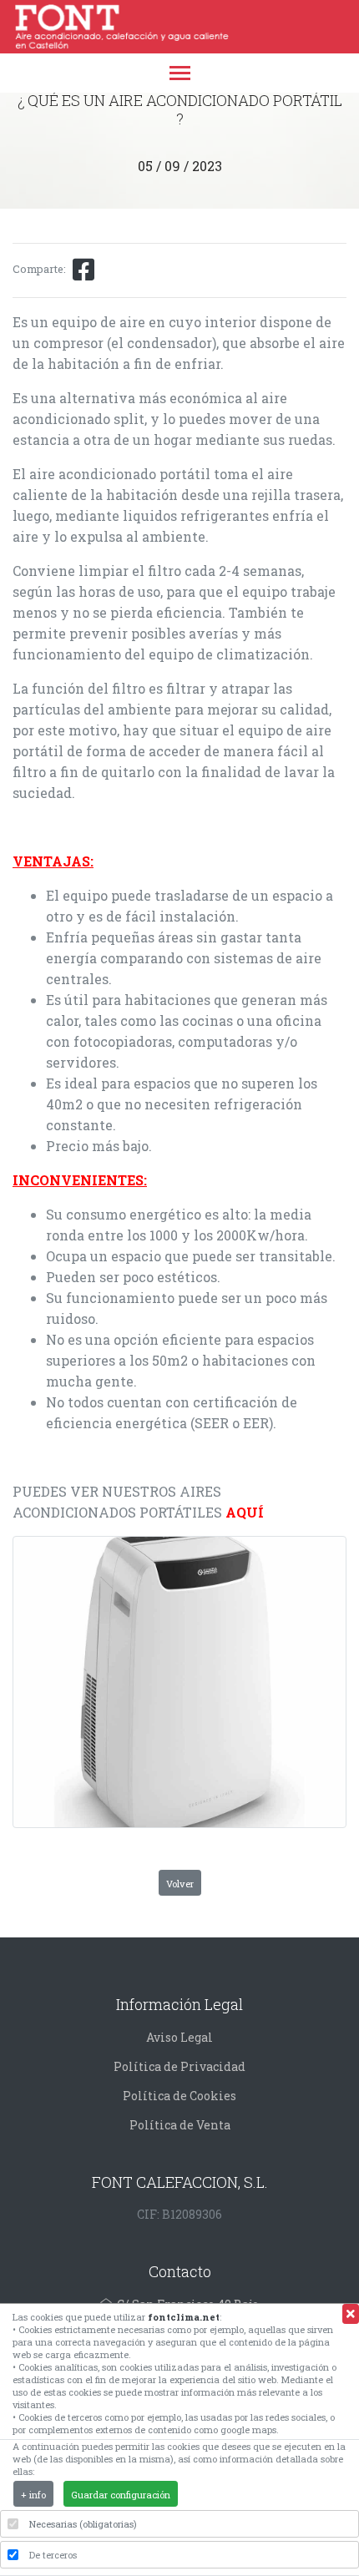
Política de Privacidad (179, 2066)
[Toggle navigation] (180, 75)
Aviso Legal (179, 2037)
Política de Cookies (179, 2096)
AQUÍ (245, 1512)
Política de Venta (180, 2125)
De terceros (53, 2555)
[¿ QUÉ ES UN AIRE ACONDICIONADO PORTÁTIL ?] (179, 1682)
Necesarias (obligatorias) (83, 2524)
